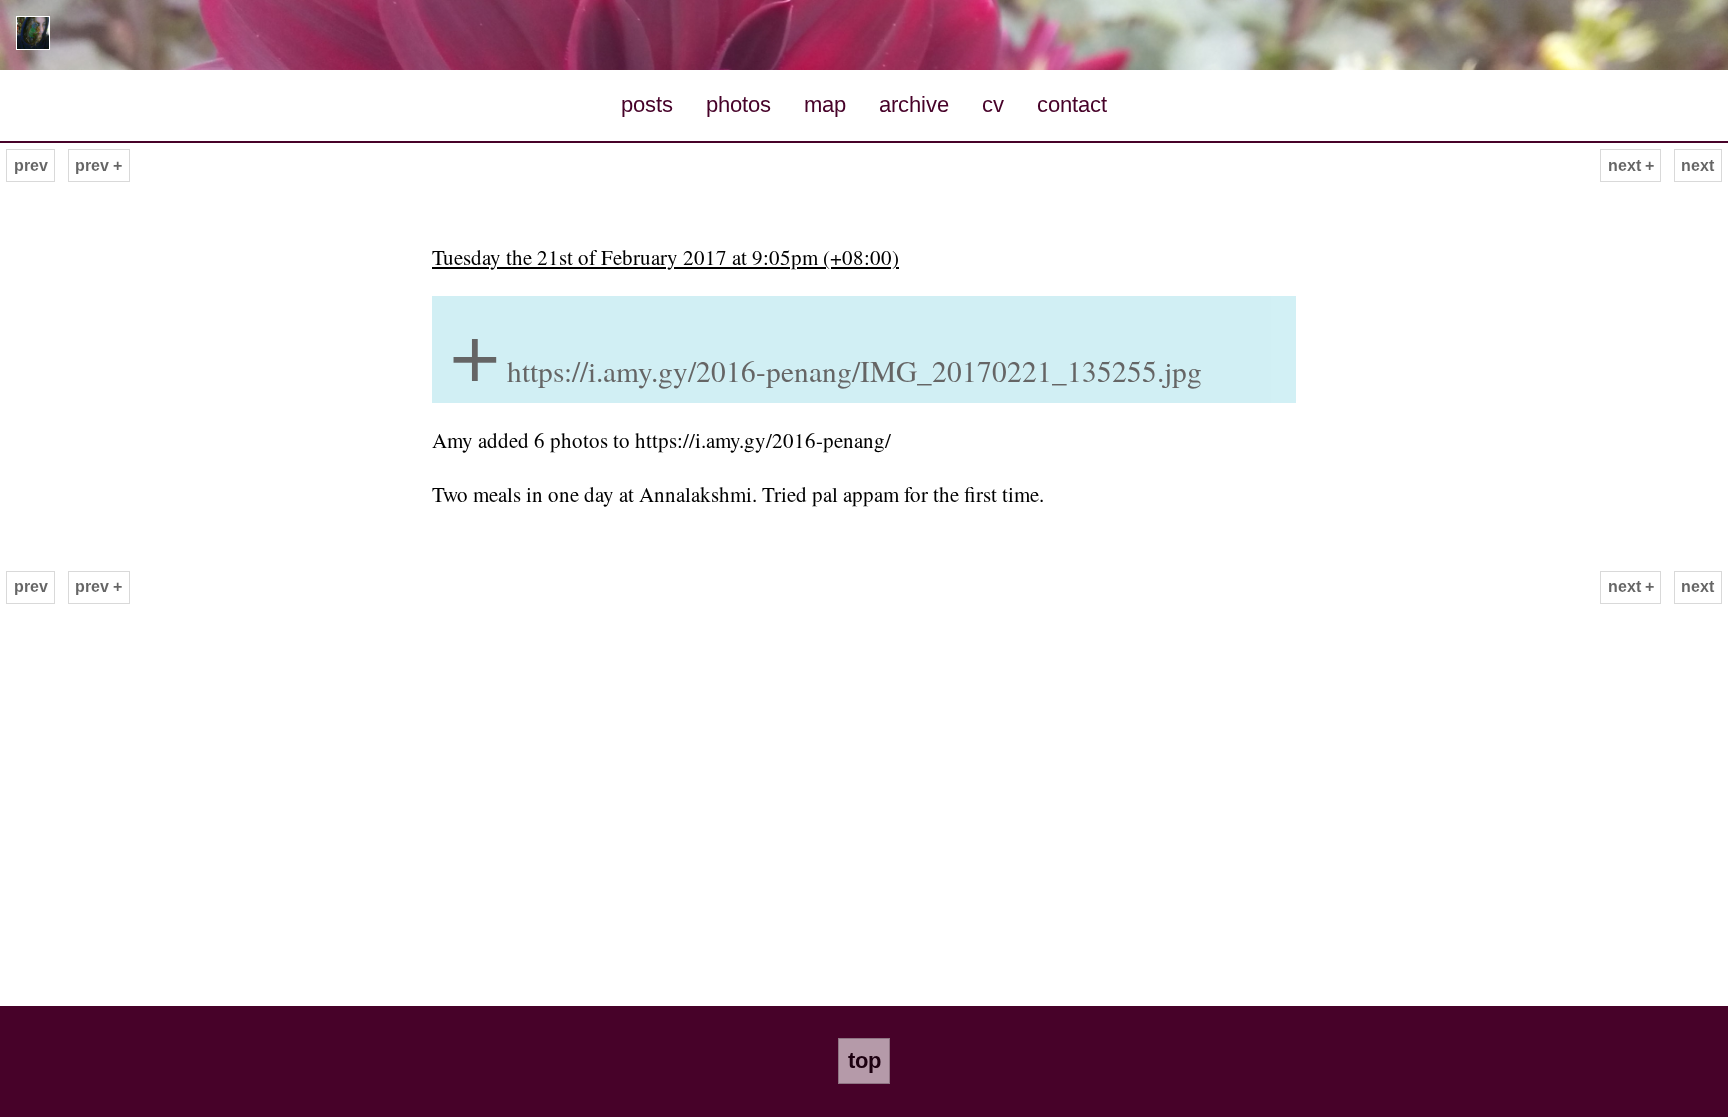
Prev (31, 165)
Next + (1631, 165)
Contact (1072, 104)
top (864, 1060)
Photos (738, 104)
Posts (647, 104)
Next (1697, 165)
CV (993, 104)
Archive (914, 104)
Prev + (98, 165)
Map (825, 104)
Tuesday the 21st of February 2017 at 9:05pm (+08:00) (665, 257)
